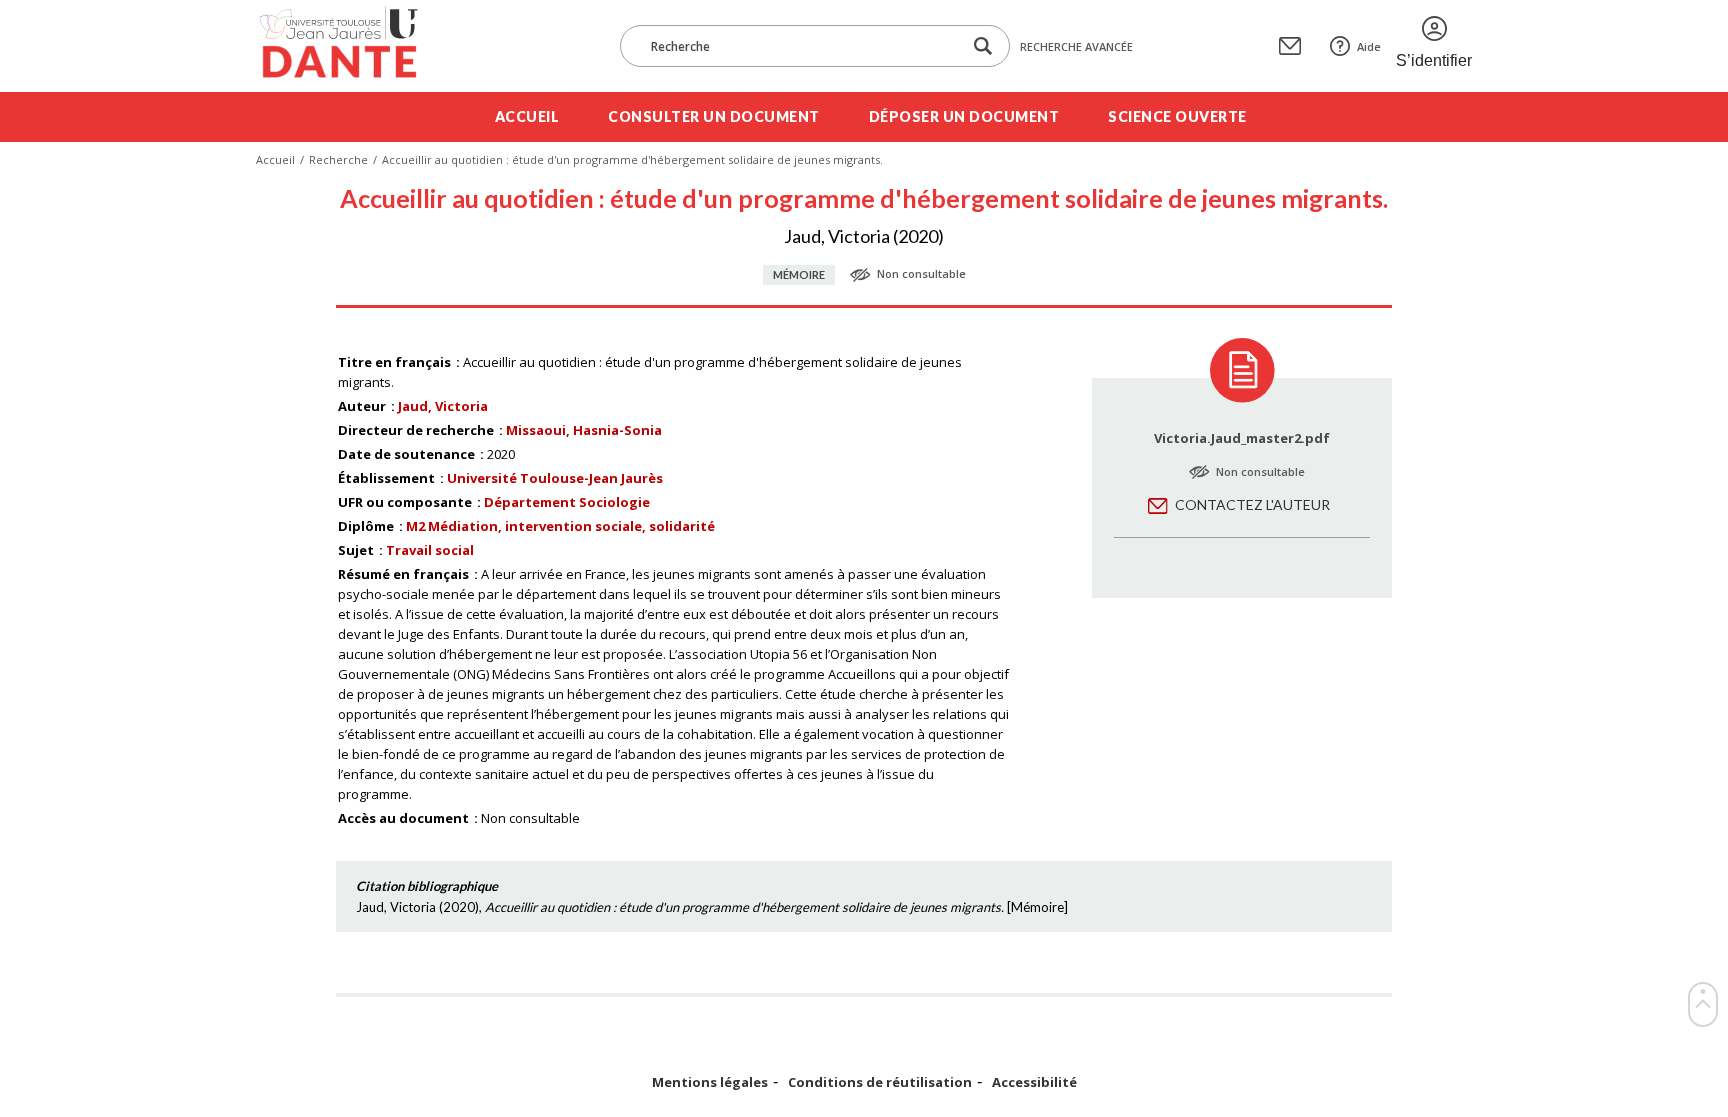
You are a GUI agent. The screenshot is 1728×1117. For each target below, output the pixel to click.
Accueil (527, 116)
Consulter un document (714, 116)
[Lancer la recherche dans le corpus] (983, 46)
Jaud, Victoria (443, 406)
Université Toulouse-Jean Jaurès (555, 478)
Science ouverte (1177, 116)
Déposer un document (964, 116)
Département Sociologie (567, 502)
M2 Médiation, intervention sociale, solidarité (560, 526)
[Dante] (351, 46)
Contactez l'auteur (1252, 504)
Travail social (430, 550)
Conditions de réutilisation (880, 1082)
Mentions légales (710, 1082)
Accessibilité (1034, 1082)
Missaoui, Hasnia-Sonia (584, 430)
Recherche (338, 159)
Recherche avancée (1076, 46)
